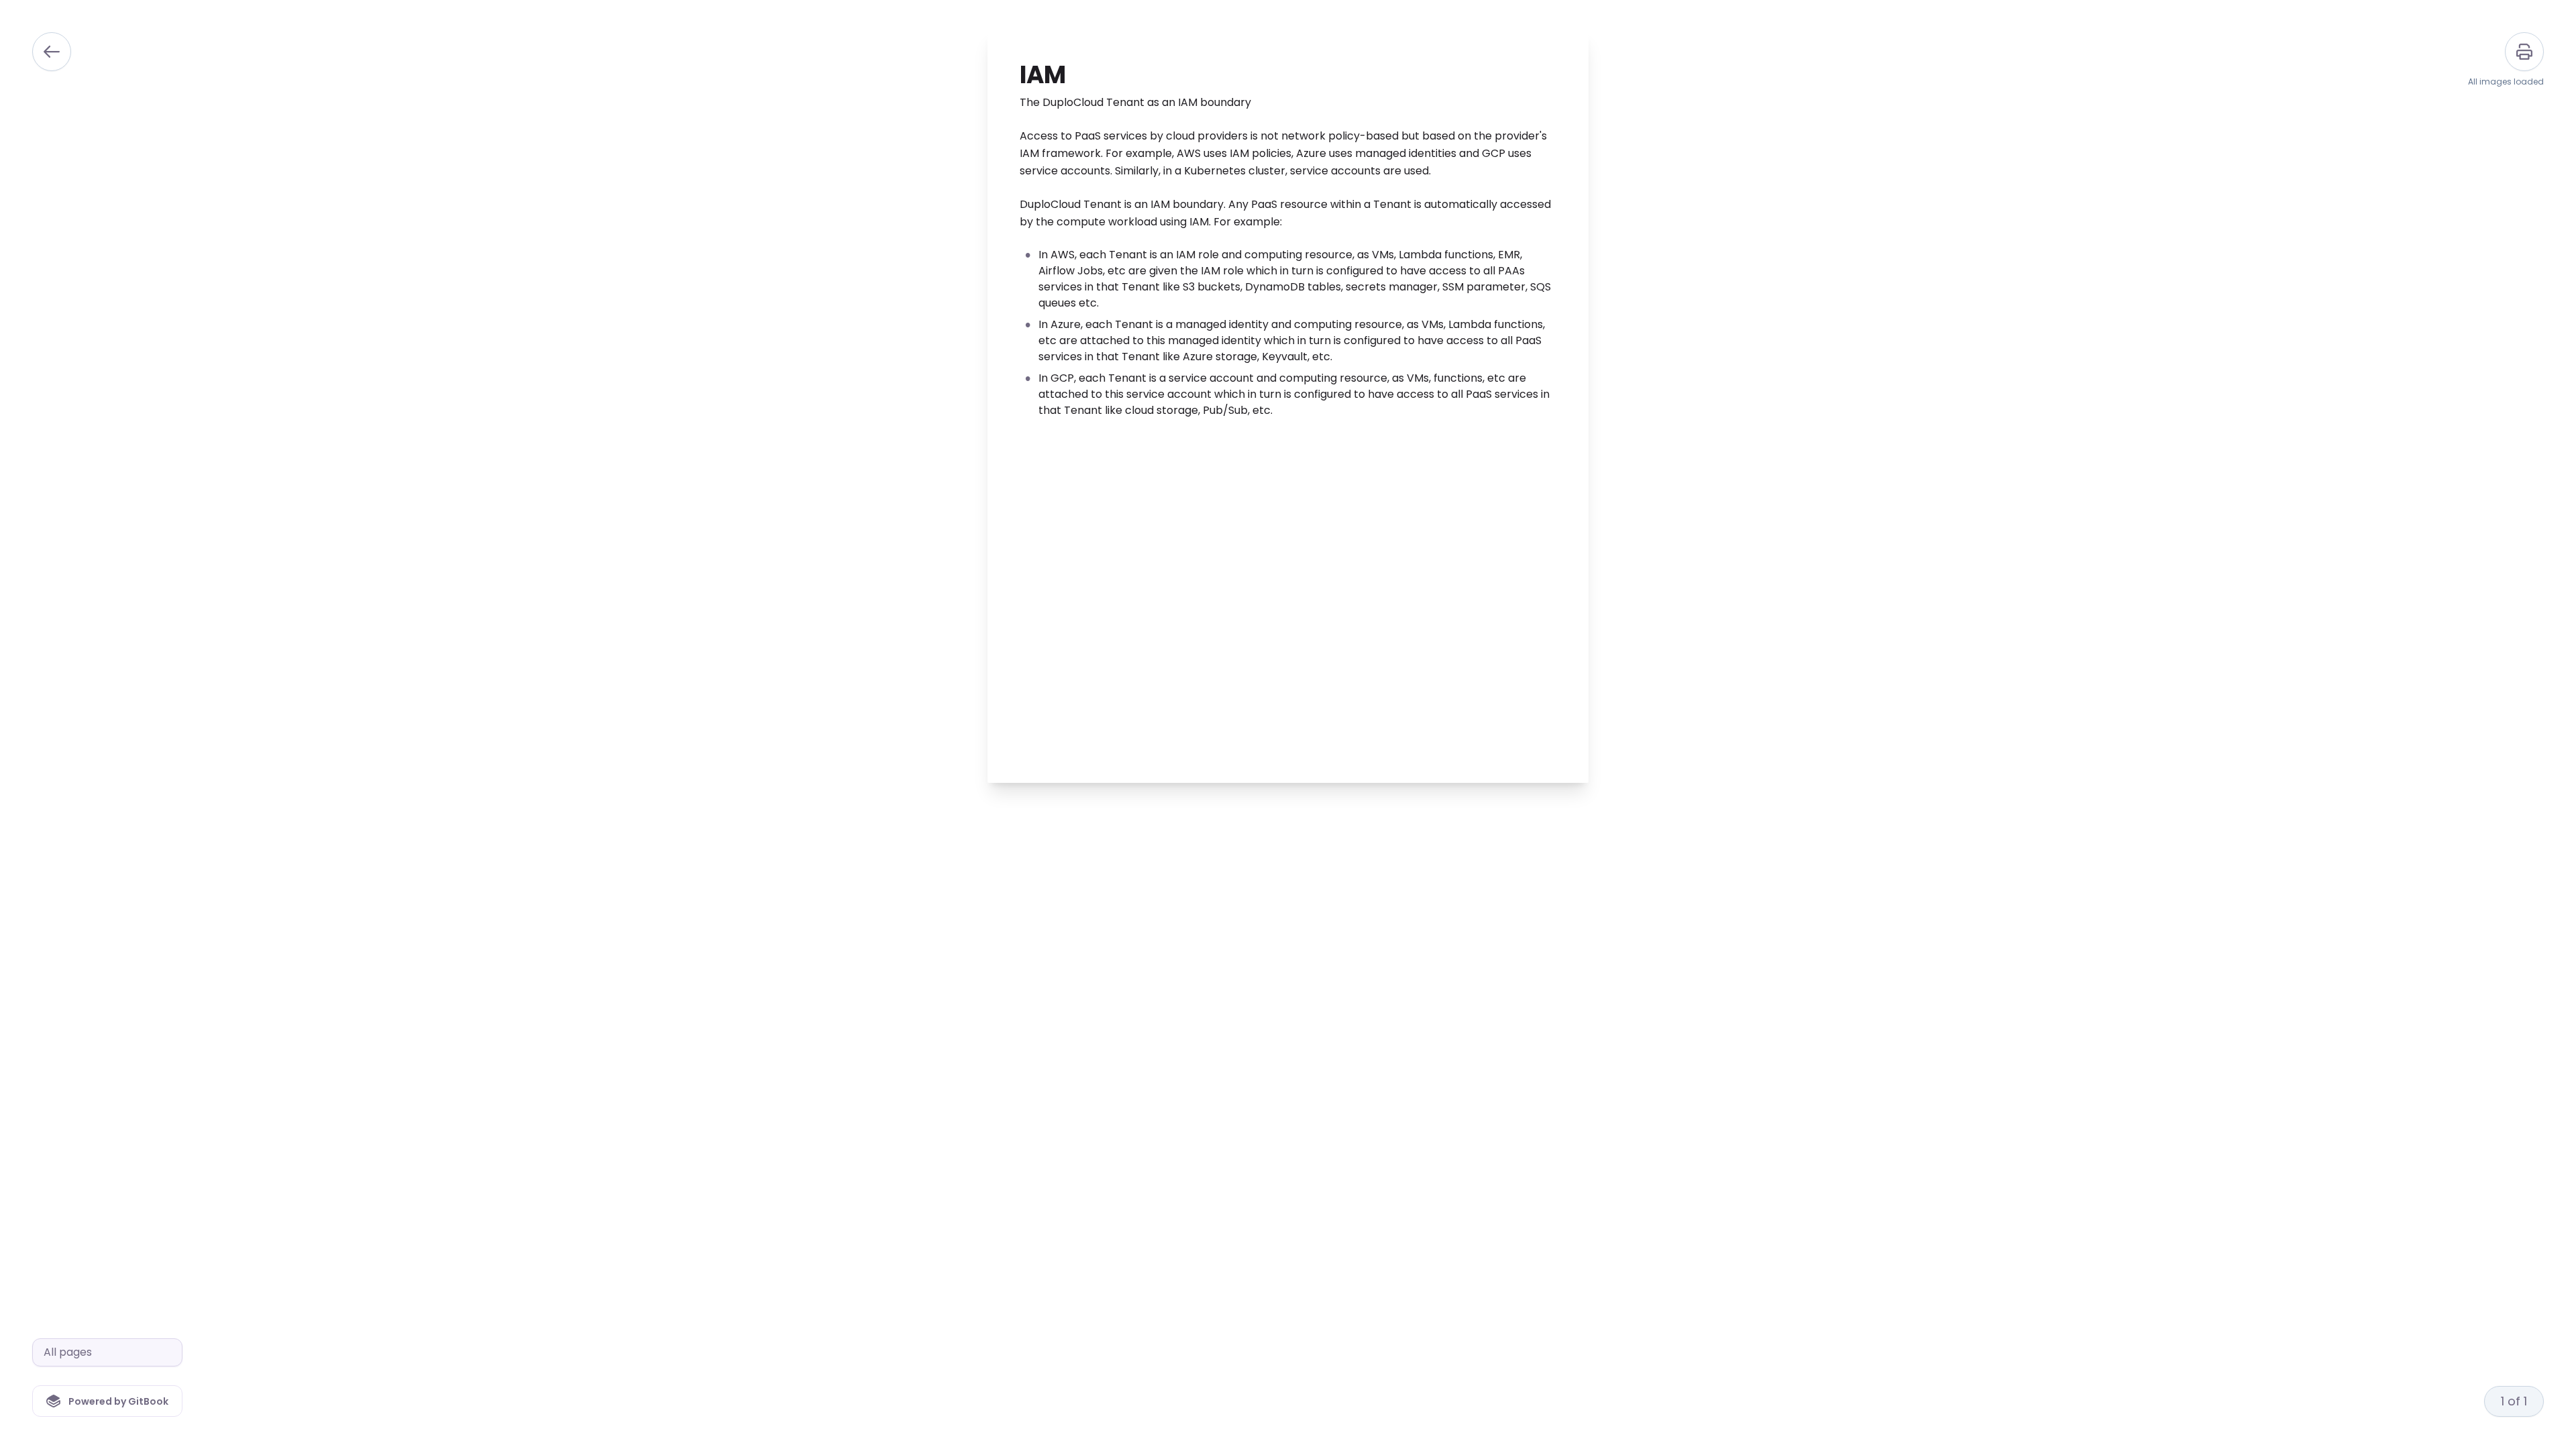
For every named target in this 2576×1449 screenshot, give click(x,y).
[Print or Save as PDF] (2524, 52)
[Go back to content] (52, 52)
